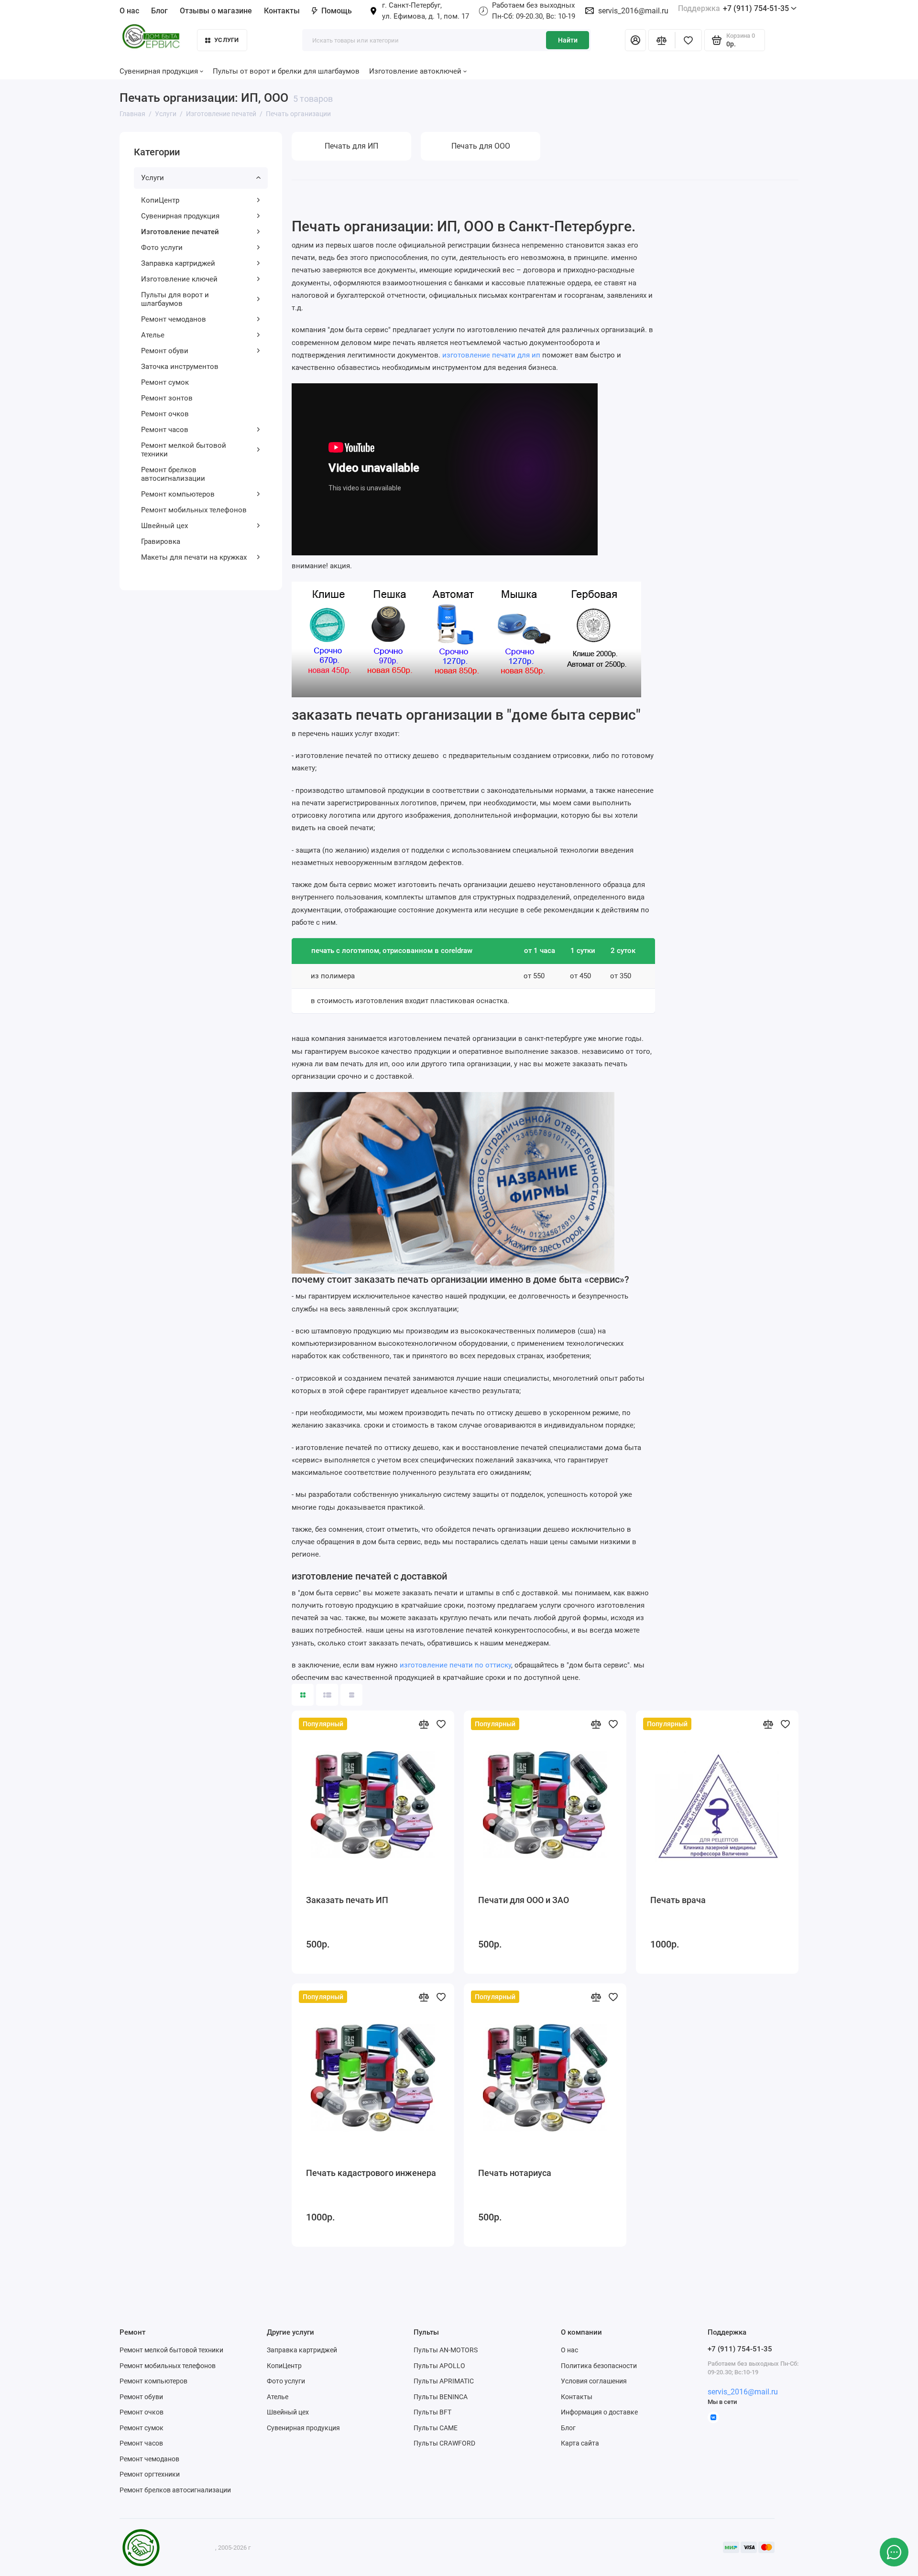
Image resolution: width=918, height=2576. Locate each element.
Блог (159, 11)
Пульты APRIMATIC (444, 2381)
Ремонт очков (165, 414)
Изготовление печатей (180, 232)
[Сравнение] (662, 40)
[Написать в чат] (894, 2552)
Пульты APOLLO (439, 2366)
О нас (569, 2350)
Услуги (227, 40)
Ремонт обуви (165, 351)
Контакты (282, 11)
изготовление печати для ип (491, 355)
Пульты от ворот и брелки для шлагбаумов (286, 71)
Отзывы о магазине (216, 11)
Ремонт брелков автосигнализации (173, 474)
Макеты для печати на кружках (194, 557)
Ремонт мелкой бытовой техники (184, 450)
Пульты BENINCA (441, 2397)
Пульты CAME (436, 2428)
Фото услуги (162, 248)
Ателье (153, 335)
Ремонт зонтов (167, 398)
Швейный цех (164, 526)
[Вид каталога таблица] (351, 1695)
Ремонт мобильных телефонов (194, 510)
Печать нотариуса (515, 2173)
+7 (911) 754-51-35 (733, 8)
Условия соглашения (594, 2381)
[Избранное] (688, 40)
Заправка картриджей (178, 263)
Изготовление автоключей (415, 71)
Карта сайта (580, 2443)
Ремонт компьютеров (178, 494)
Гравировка (161, 541)
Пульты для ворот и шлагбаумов (175, 299)
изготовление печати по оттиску (455, 1665)
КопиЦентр (160, 200)
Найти (568, 40)
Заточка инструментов (180, 367)
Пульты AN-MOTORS (446, 2350)
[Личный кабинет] (635, 40)
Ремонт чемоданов (174, 319)
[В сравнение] (424, 1724)
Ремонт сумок (165, 382)
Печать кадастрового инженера (371, 2173)
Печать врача (678, 1900)
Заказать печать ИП (347, 1900)
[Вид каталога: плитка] (303, 1695)
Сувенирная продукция (180, 216)
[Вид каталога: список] (327, 1695)
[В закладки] (441, 1724)
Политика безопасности (599, 2366)
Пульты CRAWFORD (444, 2443)
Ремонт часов (165, 430)
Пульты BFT (432, 2412)
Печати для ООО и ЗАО (524, 1900)
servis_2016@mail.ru (633, 11)
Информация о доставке (599, 2412)
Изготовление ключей (179, 279)
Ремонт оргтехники (150, 2474)
